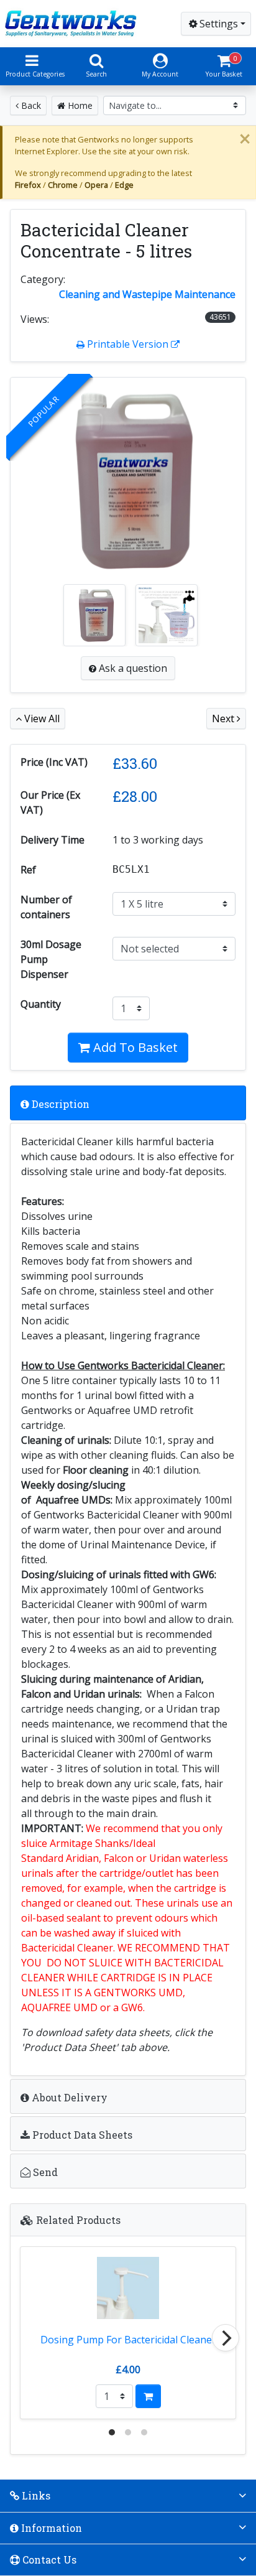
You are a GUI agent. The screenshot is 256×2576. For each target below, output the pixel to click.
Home (79, 105)
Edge (124, 185)
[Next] (226, 2338)
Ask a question (132, 668)
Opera (96, 185)
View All (41, 718)
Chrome (63, 185)
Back (30, 105)
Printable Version (128, 344)
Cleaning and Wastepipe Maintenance (147, 294)
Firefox (28, 185)
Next (224, 718)
